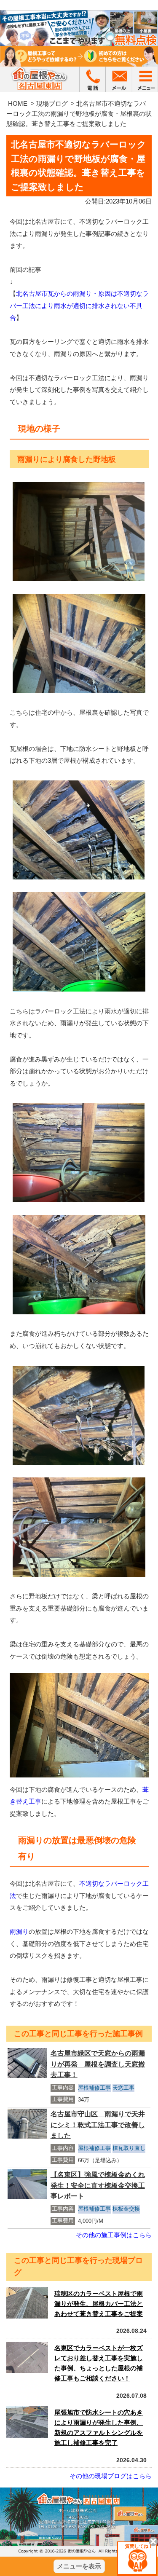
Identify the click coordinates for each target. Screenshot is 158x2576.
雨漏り (19, 1931)
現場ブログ (52, 103)
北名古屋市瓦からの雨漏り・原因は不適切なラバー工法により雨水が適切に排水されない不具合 (79, 306)
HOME (18, 103)
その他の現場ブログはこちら (111, 2476)
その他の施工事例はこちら (114, 2235)
